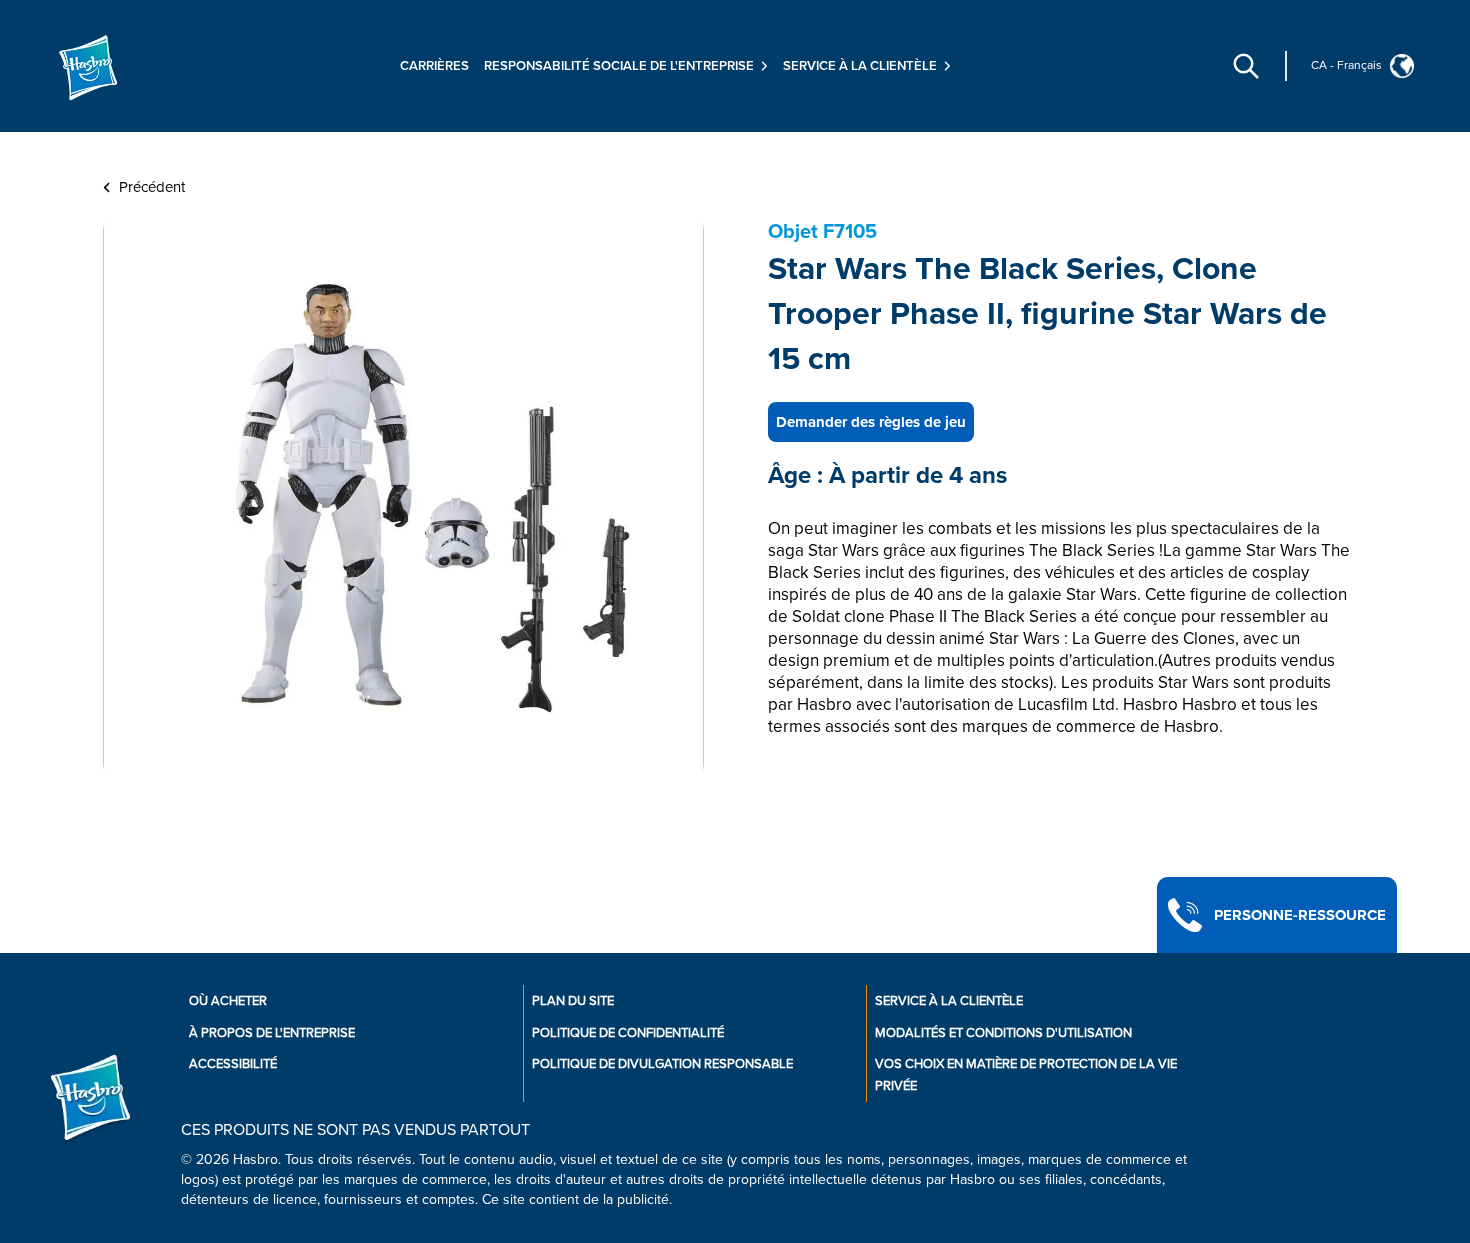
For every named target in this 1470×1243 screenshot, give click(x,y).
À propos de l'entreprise (272, 1033)
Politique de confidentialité (628, 1033)
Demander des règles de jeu (871, 422)
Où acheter (228, 1001)
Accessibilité (233, 1064)
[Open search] (1246, 66)
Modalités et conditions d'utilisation (1003, 1033)
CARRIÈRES (434, 66)
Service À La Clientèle (949, 1001)
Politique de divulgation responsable (662, 1064)
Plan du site (573, 1001)
